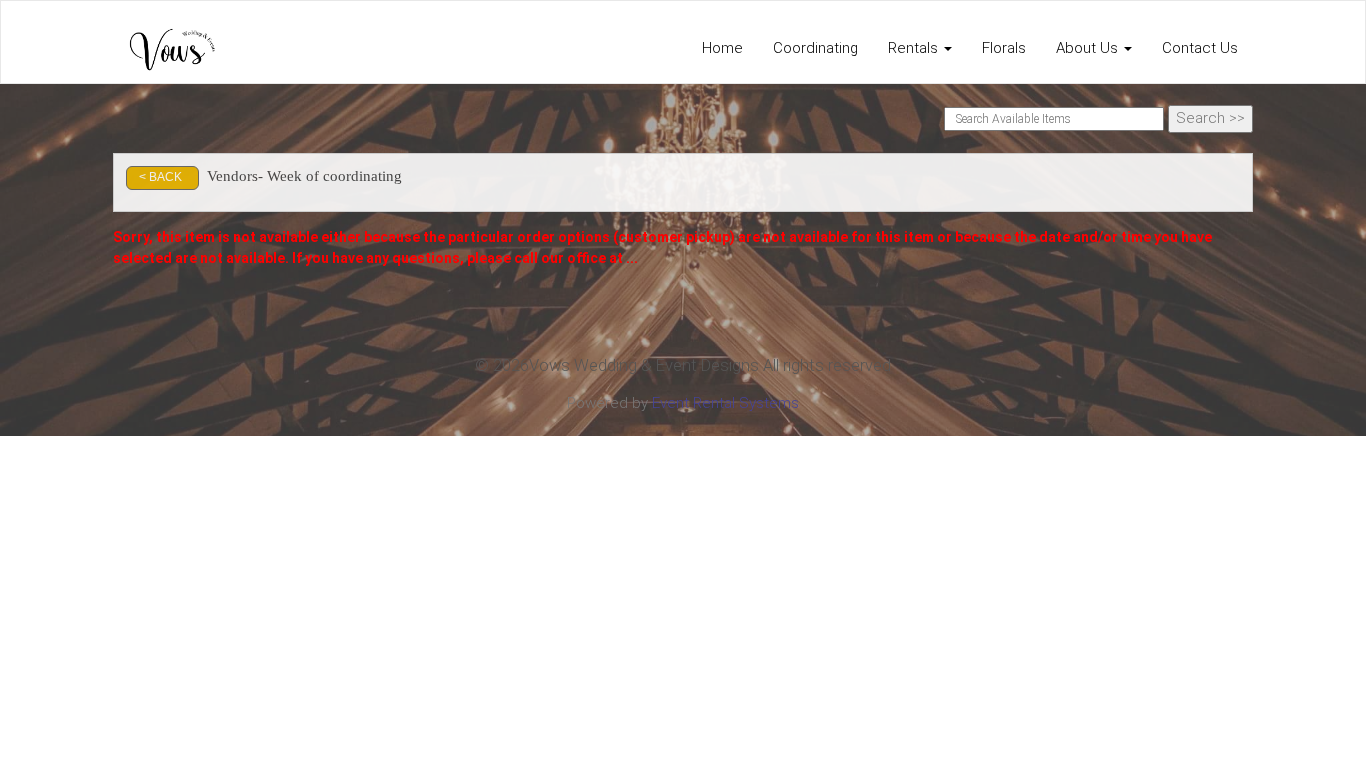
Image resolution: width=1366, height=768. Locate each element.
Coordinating (815, 48)
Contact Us (1200, 48)
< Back (160, 177)
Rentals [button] (915, 48)
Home (722, 48)
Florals (1004, 48)
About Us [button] (1089, 48)
